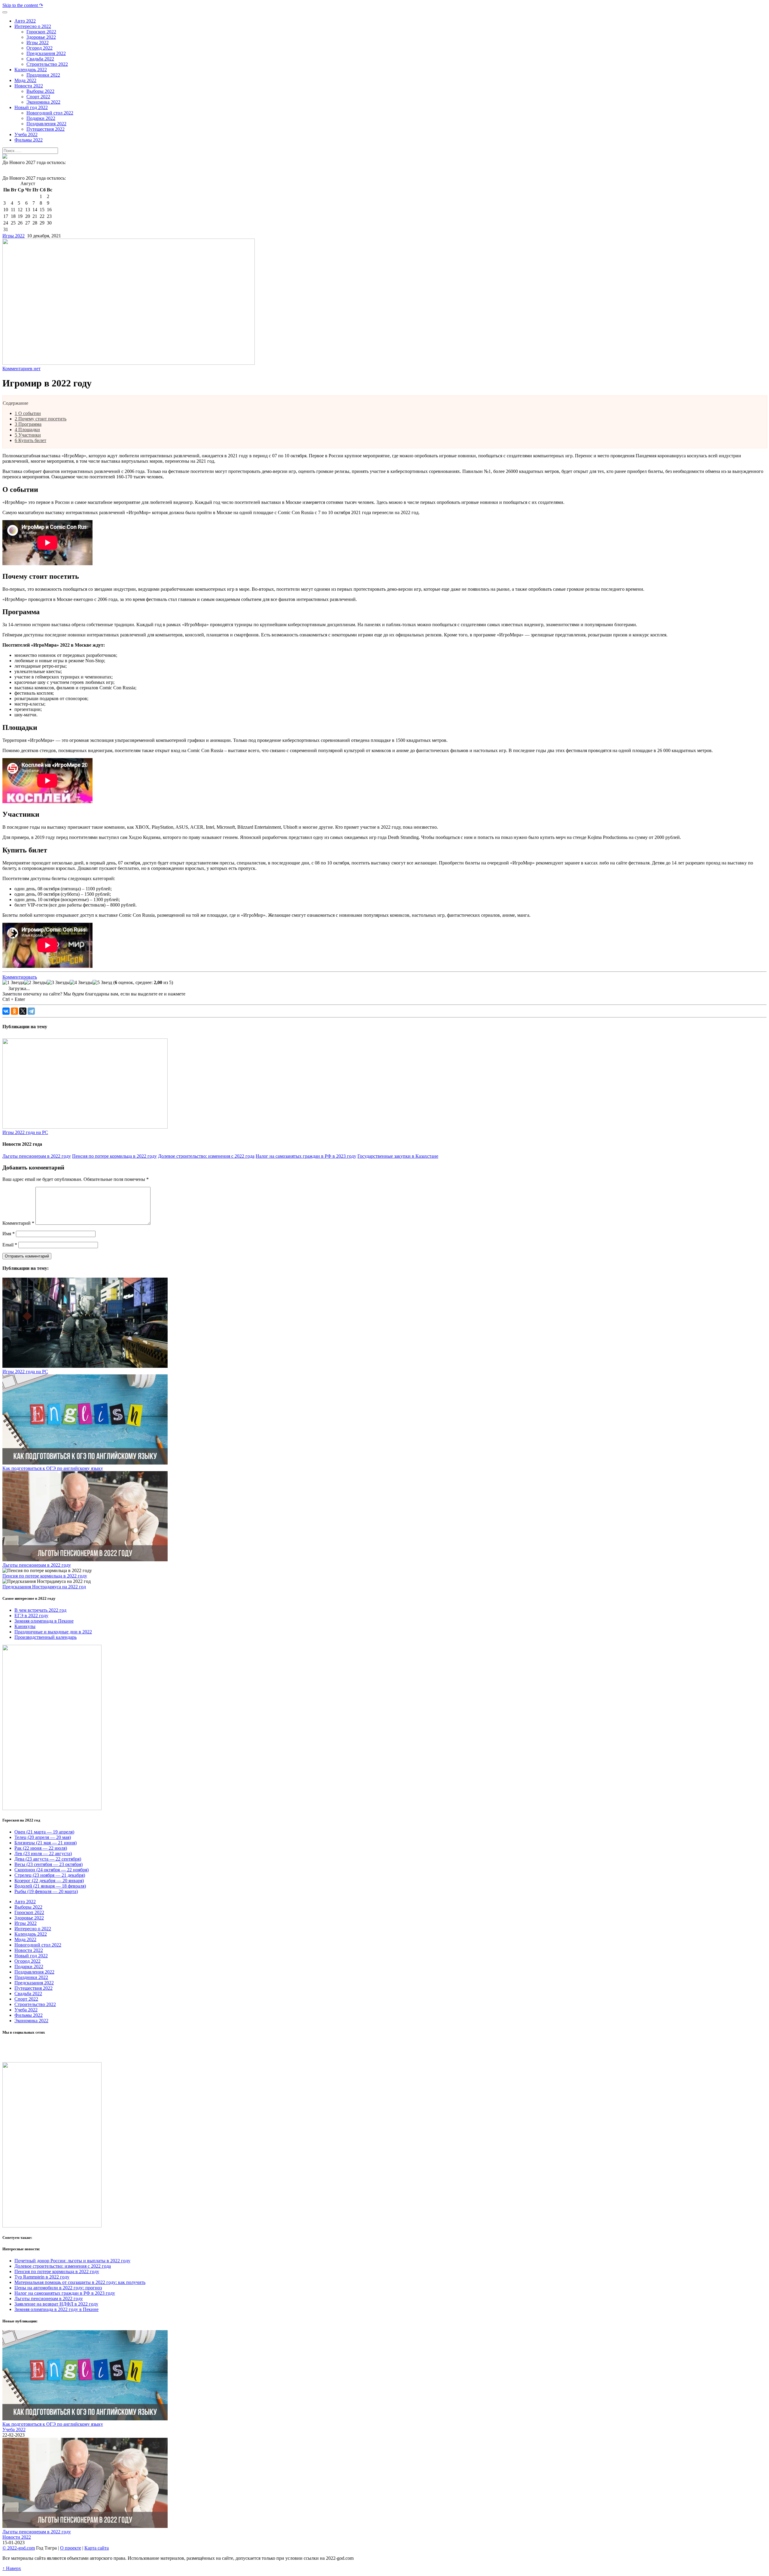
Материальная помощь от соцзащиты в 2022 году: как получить (80, 2282)
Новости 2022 (29, 1950)
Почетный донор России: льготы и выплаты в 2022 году (72, 2261)
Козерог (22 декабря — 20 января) (49, 1881)
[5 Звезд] (102, 983)
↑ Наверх (12, 2568)
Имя (9, 1234)
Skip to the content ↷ (23, 5)
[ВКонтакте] (6, 1011)
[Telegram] (31, 1011)
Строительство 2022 (35, 2004)
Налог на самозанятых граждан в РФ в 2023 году (306, 1156)
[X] (23, 1011)
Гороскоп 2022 (29, 1912)
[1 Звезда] (13, 983)
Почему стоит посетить (41, 419)
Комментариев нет (21, 369)
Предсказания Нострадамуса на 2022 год (44, 1587)
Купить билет (30, 440)
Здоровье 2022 (29, 1918)
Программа (28, 424)
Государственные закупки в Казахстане (398, 1156)
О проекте (71, 2548)
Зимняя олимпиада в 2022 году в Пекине (56, 2309)
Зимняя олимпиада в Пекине (44, 1621)
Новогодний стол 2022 (38, 1945)
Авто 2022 (25, 1902)
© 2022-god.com (19, 2548)
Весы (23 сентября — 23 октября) (49, 1864)
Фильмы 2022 (29, 2015)
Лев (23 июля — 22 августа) (43, 1854)
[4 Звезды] (81, 983)
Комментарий (18, 1223)
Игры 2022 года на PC (25, 1132)
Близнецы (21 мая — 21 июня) (46, 1843)
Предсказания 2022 (34, 1983)
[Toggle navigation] (5, 12)
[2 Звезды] (35, 983)
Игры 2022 (14, 236)
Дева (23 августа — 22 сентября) (48, 1859)
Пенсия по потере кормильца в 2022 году (114, 1156)
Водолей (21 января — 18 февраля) (50, 1886)
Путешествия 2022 (33, 1988)
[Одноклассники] (14, 1011)
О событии (28, 413)
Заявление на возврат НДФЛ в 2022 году (56, 2304)
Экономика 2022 (31, 2021)
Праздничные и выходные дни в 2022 (53, 1632)
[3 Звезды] (58, 983)
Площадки (27, 430)
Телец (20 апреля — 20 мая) (43, 1837)
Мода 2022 (25, 1939)
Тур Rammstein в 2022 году (42, 2277)
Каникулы (25, 1626)
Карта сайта (97, 2548)
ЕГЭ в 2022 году (31, 1616)
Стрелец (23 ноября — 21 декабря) (50, 1875)
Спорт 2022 (26, 1999)
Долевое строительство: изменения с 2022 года (206, 1156)
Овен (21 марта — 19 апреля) (44, 1832)
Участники (28, 435)
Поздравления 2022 (34, 1972)
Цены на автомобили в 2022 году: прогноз (58, 2288)
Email (10, 1245)
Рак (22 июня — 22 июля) (41, 1848)
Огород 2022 (27, 1961)
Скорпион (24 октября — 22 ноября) (52, 1870)
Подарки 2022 (29, 1966)
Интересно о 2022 (33, 1929)
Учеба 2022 (26, 2010)
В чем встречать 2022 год (40, 1610)
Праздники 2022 (31, 1977)
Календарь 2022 (31, 1934)
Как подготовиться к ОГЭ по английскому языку (53, 1468)
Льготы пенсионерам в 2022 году (37, 1156)
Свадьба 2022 (28, 1994)
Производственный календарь (46, 1637)
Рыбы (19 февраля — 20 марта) (46, 1891)
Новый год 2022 (31, 1956)
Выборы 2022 (28, 1907)
